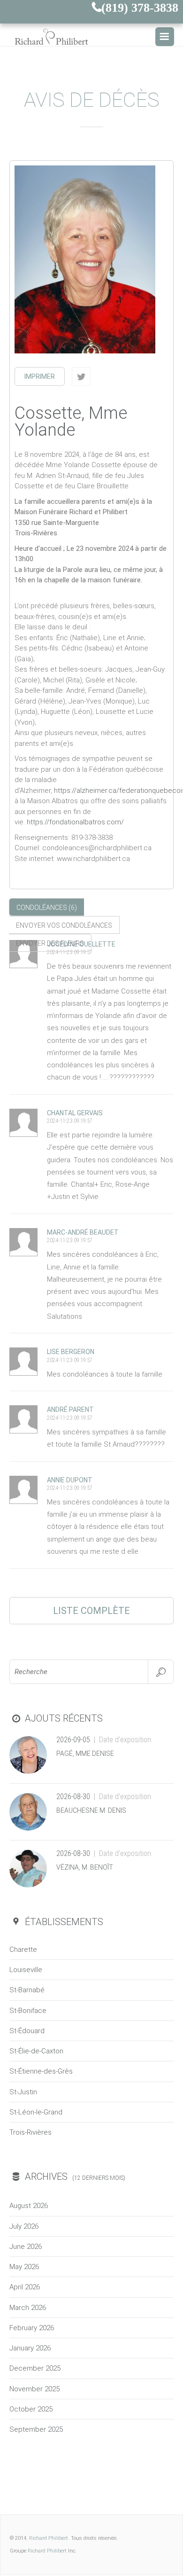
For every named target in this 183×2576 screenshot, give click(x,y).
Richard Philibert (49, 2538)
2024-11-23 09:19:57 (70, 952)
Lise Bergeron (71, 1352)
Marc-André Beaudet (83, 1232)
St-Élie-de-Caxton (36, 2051)
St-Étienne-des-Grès (41, 2071)
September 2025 (36, 2429)
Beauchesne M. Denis (91, 1810)
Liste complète (91, 1611)
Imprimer (40, 376)
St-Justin (23, 2092)
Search (161, 1672)
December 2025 (35, 2368)
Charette (23, 1950)
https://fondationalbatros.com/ (75, 822)
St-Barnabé (27, 1990)
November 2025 (34, 2389)
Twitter (81, 376)
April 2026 (25, 2287)
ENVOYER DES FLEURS (50, 943)
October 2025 (31, 2409)
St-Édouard (27, 2031)
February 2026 (32, 2328)
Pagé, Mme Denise (85, 1754)
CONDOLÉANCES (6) (47, 908)
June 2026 (26, 2247)
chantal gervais (75, 1113)
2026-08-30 (73, 1797)
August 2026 (29, 2206)
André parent (70, 1409)
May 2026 (24, 2267)
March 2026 (28, 2308)
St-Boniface (28, 2011)
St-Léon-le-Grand (36, 2112)
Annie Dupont (70, 1480)
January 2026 (30, 2348)
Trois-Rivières (30, 2132)
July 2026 (24, 2226)
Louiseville (26, 1970)
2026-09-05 (73, 1740)
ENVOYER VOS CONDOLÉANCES (64, 925)
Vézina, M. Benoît (85, 1867)
